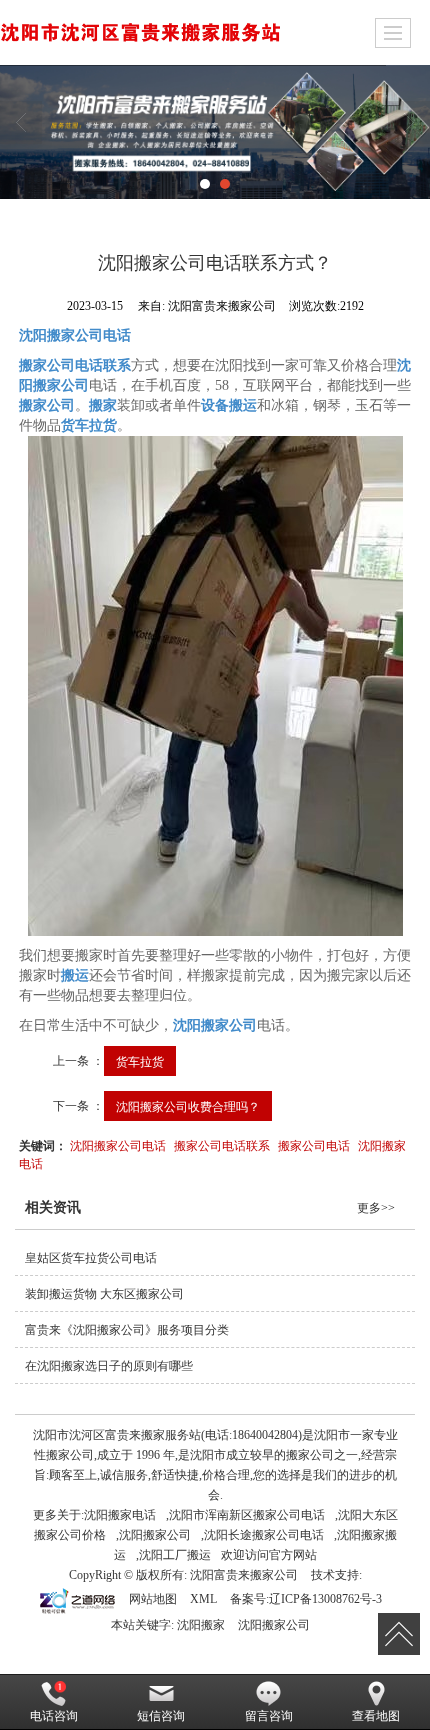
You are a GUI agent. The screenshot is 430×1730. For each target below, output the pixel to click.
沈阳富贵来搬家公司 (244, 1575)
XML (203, 1599)
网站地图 (153, 1599)
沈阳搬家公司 (155, 1535)
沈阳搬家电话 (120, 1515)
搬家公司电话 (314, 1144)
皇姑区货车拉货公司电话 (91, 1258)
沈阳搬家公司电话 (118, 1144)
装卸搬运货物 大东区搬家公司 (104, 1294)
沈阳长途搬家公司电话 (264, 1535)
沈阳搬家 (201, 1625)
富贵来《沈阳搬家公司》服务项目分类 (127, 1330)
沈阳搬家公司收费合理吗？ (188, 1105)
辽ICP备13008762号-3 (325, 1599)
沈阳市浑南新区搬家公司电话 (247, 1515)
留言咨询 (269, 1716)
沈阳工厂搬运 (175, 1555)
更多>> (376, 1208)
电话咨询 (54, 1716)
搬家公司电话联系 (222, 1144)
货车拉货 (140, 1060)
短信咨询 (161, 1716)
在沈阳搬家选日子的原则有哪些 (109, 1366)
